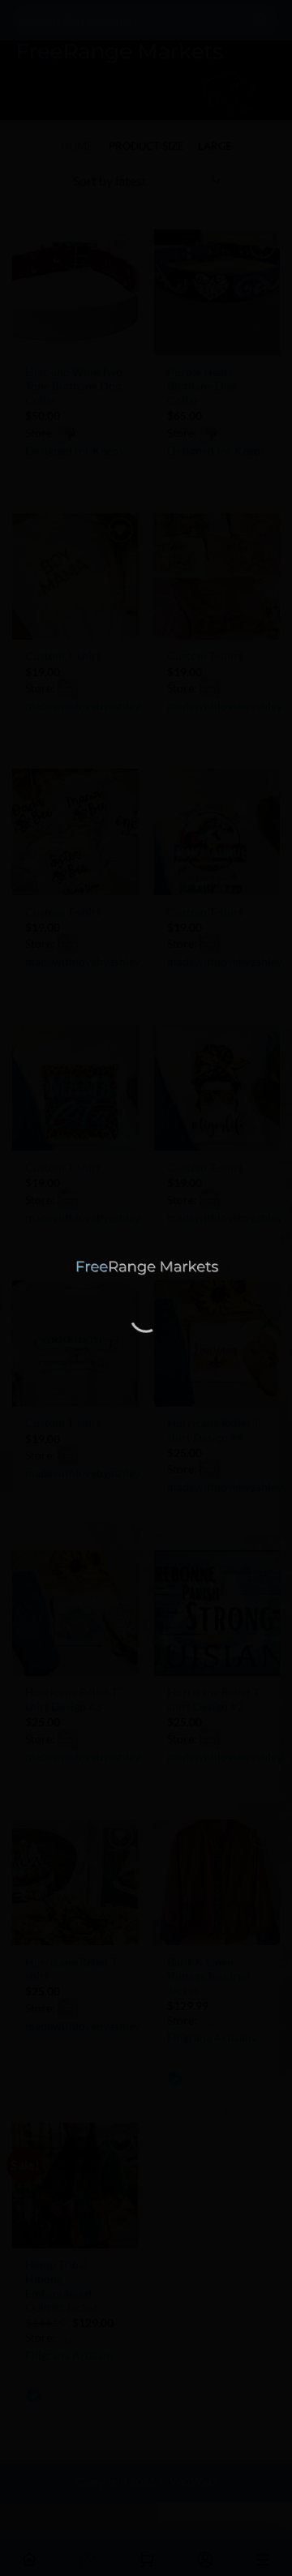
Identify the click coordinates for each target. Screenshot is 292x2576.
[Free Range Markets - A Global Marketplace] (146, 1268)
